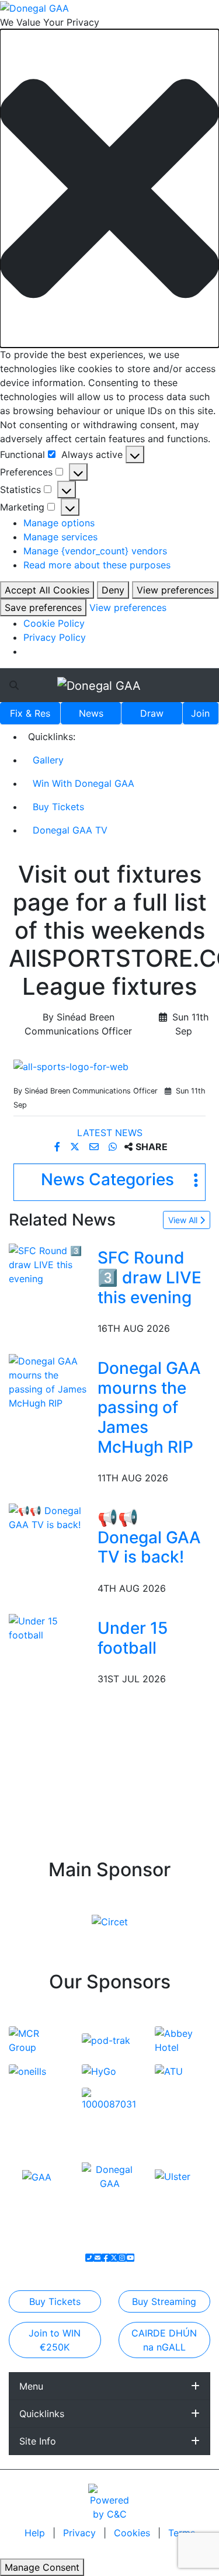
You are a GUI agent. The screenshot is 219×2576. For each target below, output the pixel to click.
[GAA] (37, 2176)
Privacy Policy (55, 637)
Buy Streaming (164, 2301)
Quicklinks (42, 2414)
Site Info (38, 2441)
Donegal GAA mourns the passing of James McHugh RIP (149, 1407)
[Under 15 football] (51, 1627)
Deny (113, 590)
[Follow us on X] (114, 2258)
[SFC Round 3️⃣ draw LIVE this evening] (51, 1264)
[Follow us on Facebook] (106, 2258)
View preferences (175, 590)
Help (36, 2533)
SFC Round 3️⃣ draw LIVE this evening (150, 1277)
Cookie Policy (54, 623)
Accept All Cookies (47, 590)
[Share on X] (76, 1147)
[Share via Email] (95, 1147)
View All (184, 1220)
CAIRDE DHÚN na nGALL (164, 2340)
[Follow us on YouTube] (130, 2258)
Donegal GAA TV (70, 830)
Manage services (60, 537)
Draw (152, 713)
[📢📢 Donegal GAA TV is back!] (51, 1517)
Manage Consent (42, 2567)
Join (200, 713)
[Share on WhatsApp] (114, 1147)
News (91, 713)
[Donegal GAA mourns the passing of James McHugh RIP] (51, 1381)
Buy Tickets (58, 807)
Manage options (59, 523)
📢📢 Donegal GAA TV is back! (149, 1537)
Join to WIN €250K (55, 2340)
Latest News (110, 1133)
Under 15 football (133, 1638)
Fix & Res (30, 713)
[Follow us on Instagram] (122, 2258)
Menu (31, 2386)
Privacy (81, 2533)
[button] (109, 188)
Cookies (132, 2533)
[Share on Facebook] (59, 1147)
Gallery (48, 760)
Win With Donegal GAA (84, 783)
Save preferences (43, 607)
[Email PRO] (98, 2258)
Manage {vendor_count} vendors (95, 551)
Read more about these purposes (97, 565)
